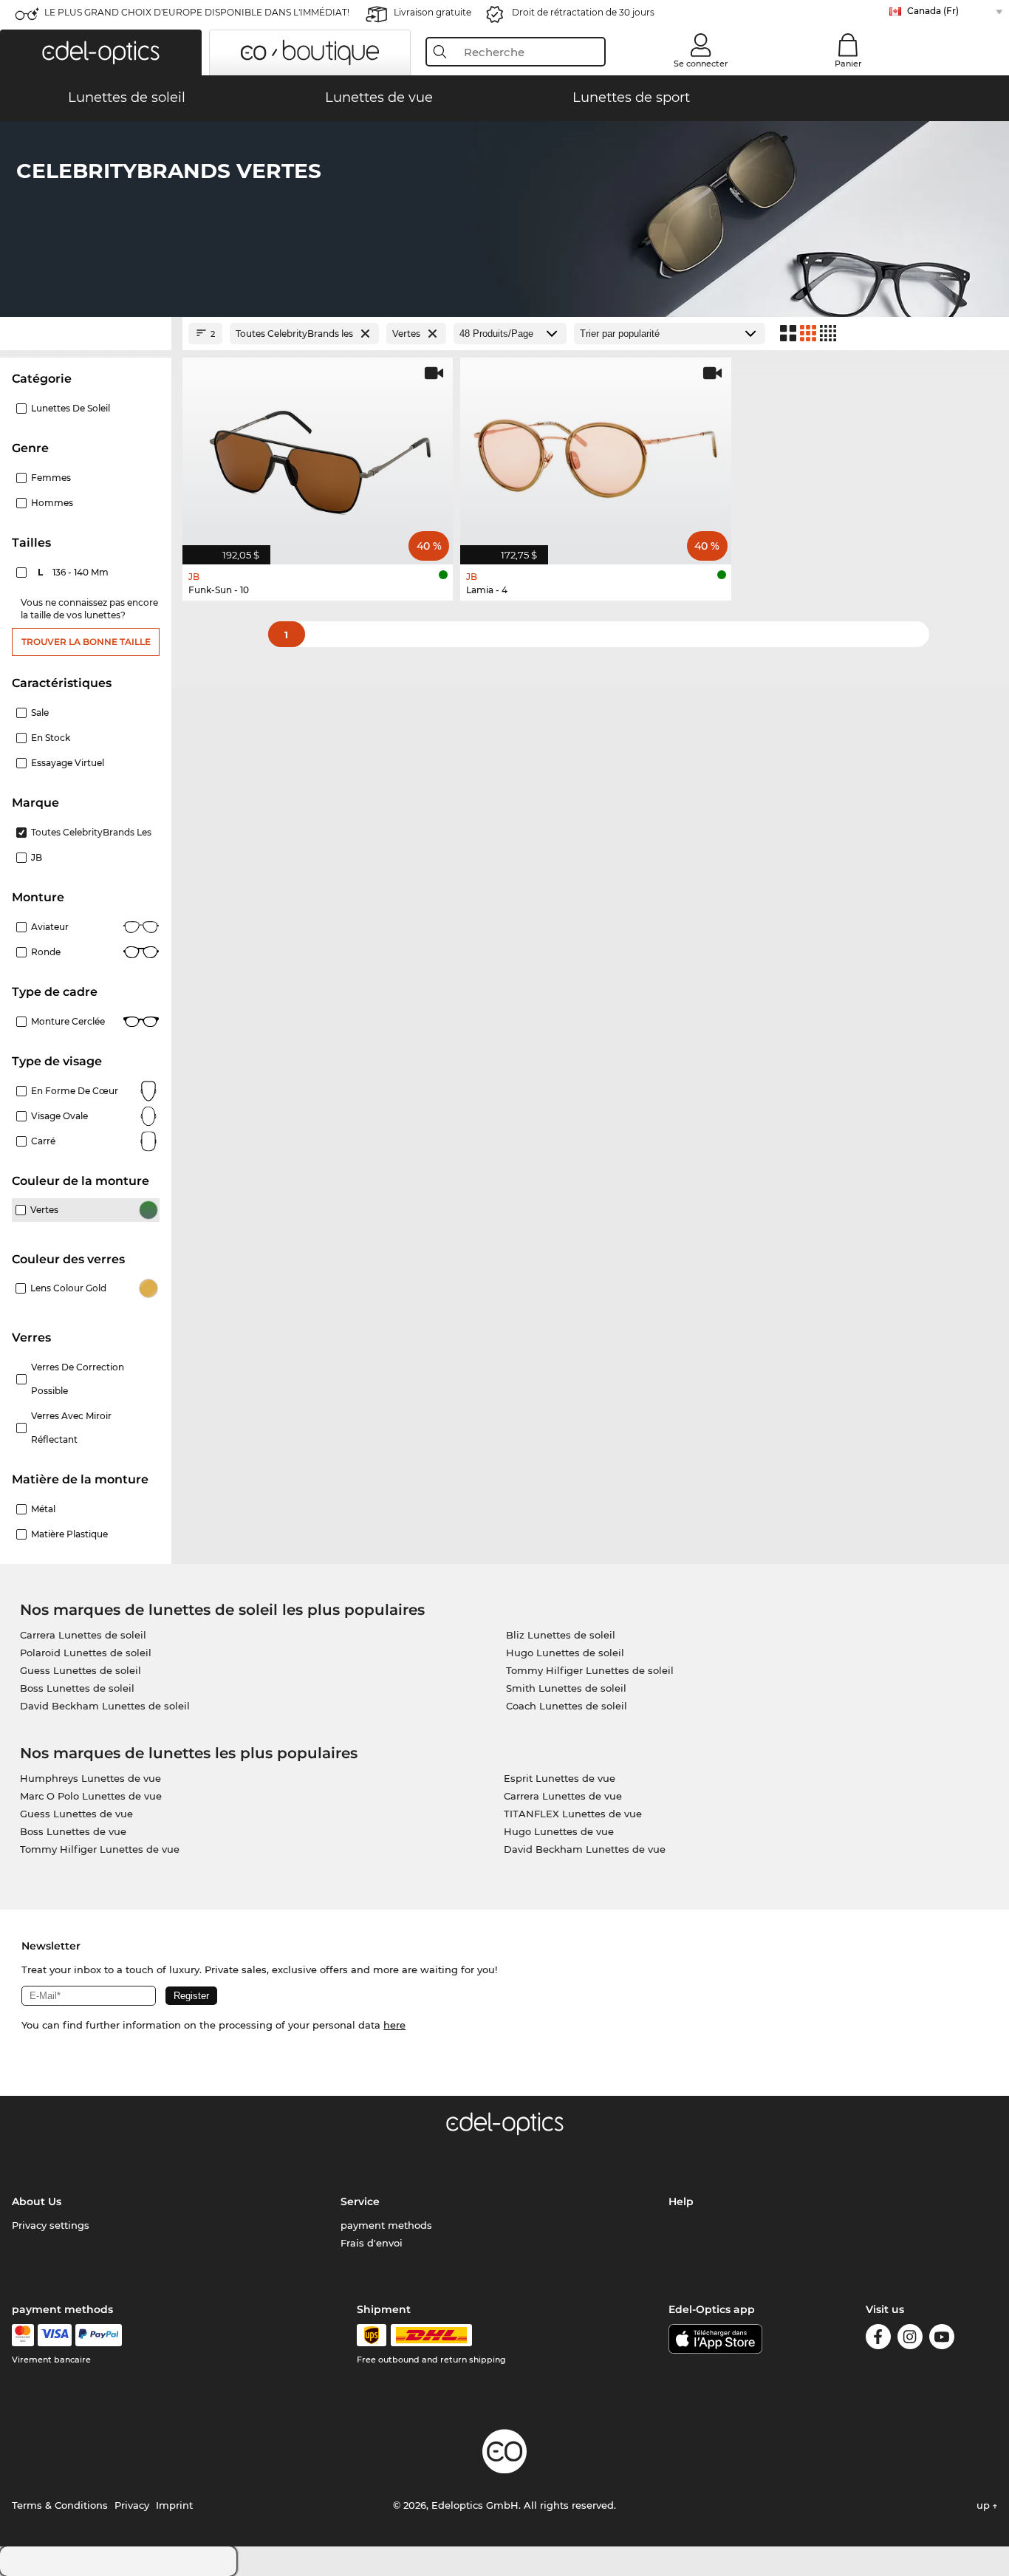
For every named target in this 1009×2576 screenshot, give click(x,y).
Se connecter (701, 64)
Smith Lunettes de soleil (566, 1688)
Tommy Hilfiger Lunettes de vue (100, 1849)
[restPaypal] (99, 2335)
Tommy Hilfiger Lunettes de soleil (590, 1670)
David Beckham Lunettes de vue (585, 1849)
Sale (40, 713)
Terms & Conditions (60, 2505)
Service (360, 2201)
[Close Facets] (86, 334)
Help (681, 2201)
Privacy (132, 2505)
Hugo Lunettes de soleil (565, 1653)
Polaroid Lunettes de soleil (86, 1653)
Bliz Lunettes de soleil (561, 1635)
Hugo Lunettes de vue (559, 1831)
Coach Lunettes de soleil (567, 1706)
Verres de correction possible (78, 1379)
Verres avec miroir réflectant (71, 1428)
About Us (37, 2201)
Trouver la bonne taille (86, 642)
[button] (101, 52)
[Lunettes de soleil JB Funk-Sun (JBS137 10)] (318, 453)
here (394, 2025)
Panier (848, 64)
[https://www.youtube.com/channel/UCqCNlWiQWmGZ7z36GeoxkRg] (942, 2339)
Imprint (174, 2505)
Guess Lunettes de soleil (81, 1670)
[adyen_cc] (23, 2335)
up (985, 2505)
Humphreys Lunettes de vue (90, 1778)
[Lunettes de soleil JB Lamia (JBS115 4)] (595, 453)
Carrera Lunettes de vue (563, 1796)
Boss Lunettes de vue (73, 1831)
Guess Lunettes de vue (76, 1814)
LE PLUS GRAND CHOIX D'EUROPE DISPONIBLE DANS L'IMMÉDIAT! (197, 12)
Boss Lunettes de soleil (77, 1688)
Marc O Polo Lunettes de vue (91, 1796)
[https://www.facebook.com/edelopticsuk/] (878, 2339)
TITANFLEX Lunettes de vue (573, 1814)
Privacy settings (51, 2225)
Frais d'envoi (372, 2243)
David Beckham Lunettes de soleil (105, 1706)
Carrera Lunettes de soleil (83, 1635)
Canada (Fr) (933, 11)
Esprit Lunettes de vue (560, 1778)
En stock (51, 738)
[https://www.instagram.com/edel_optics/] (910, 2339)
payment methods (386, 2225)
